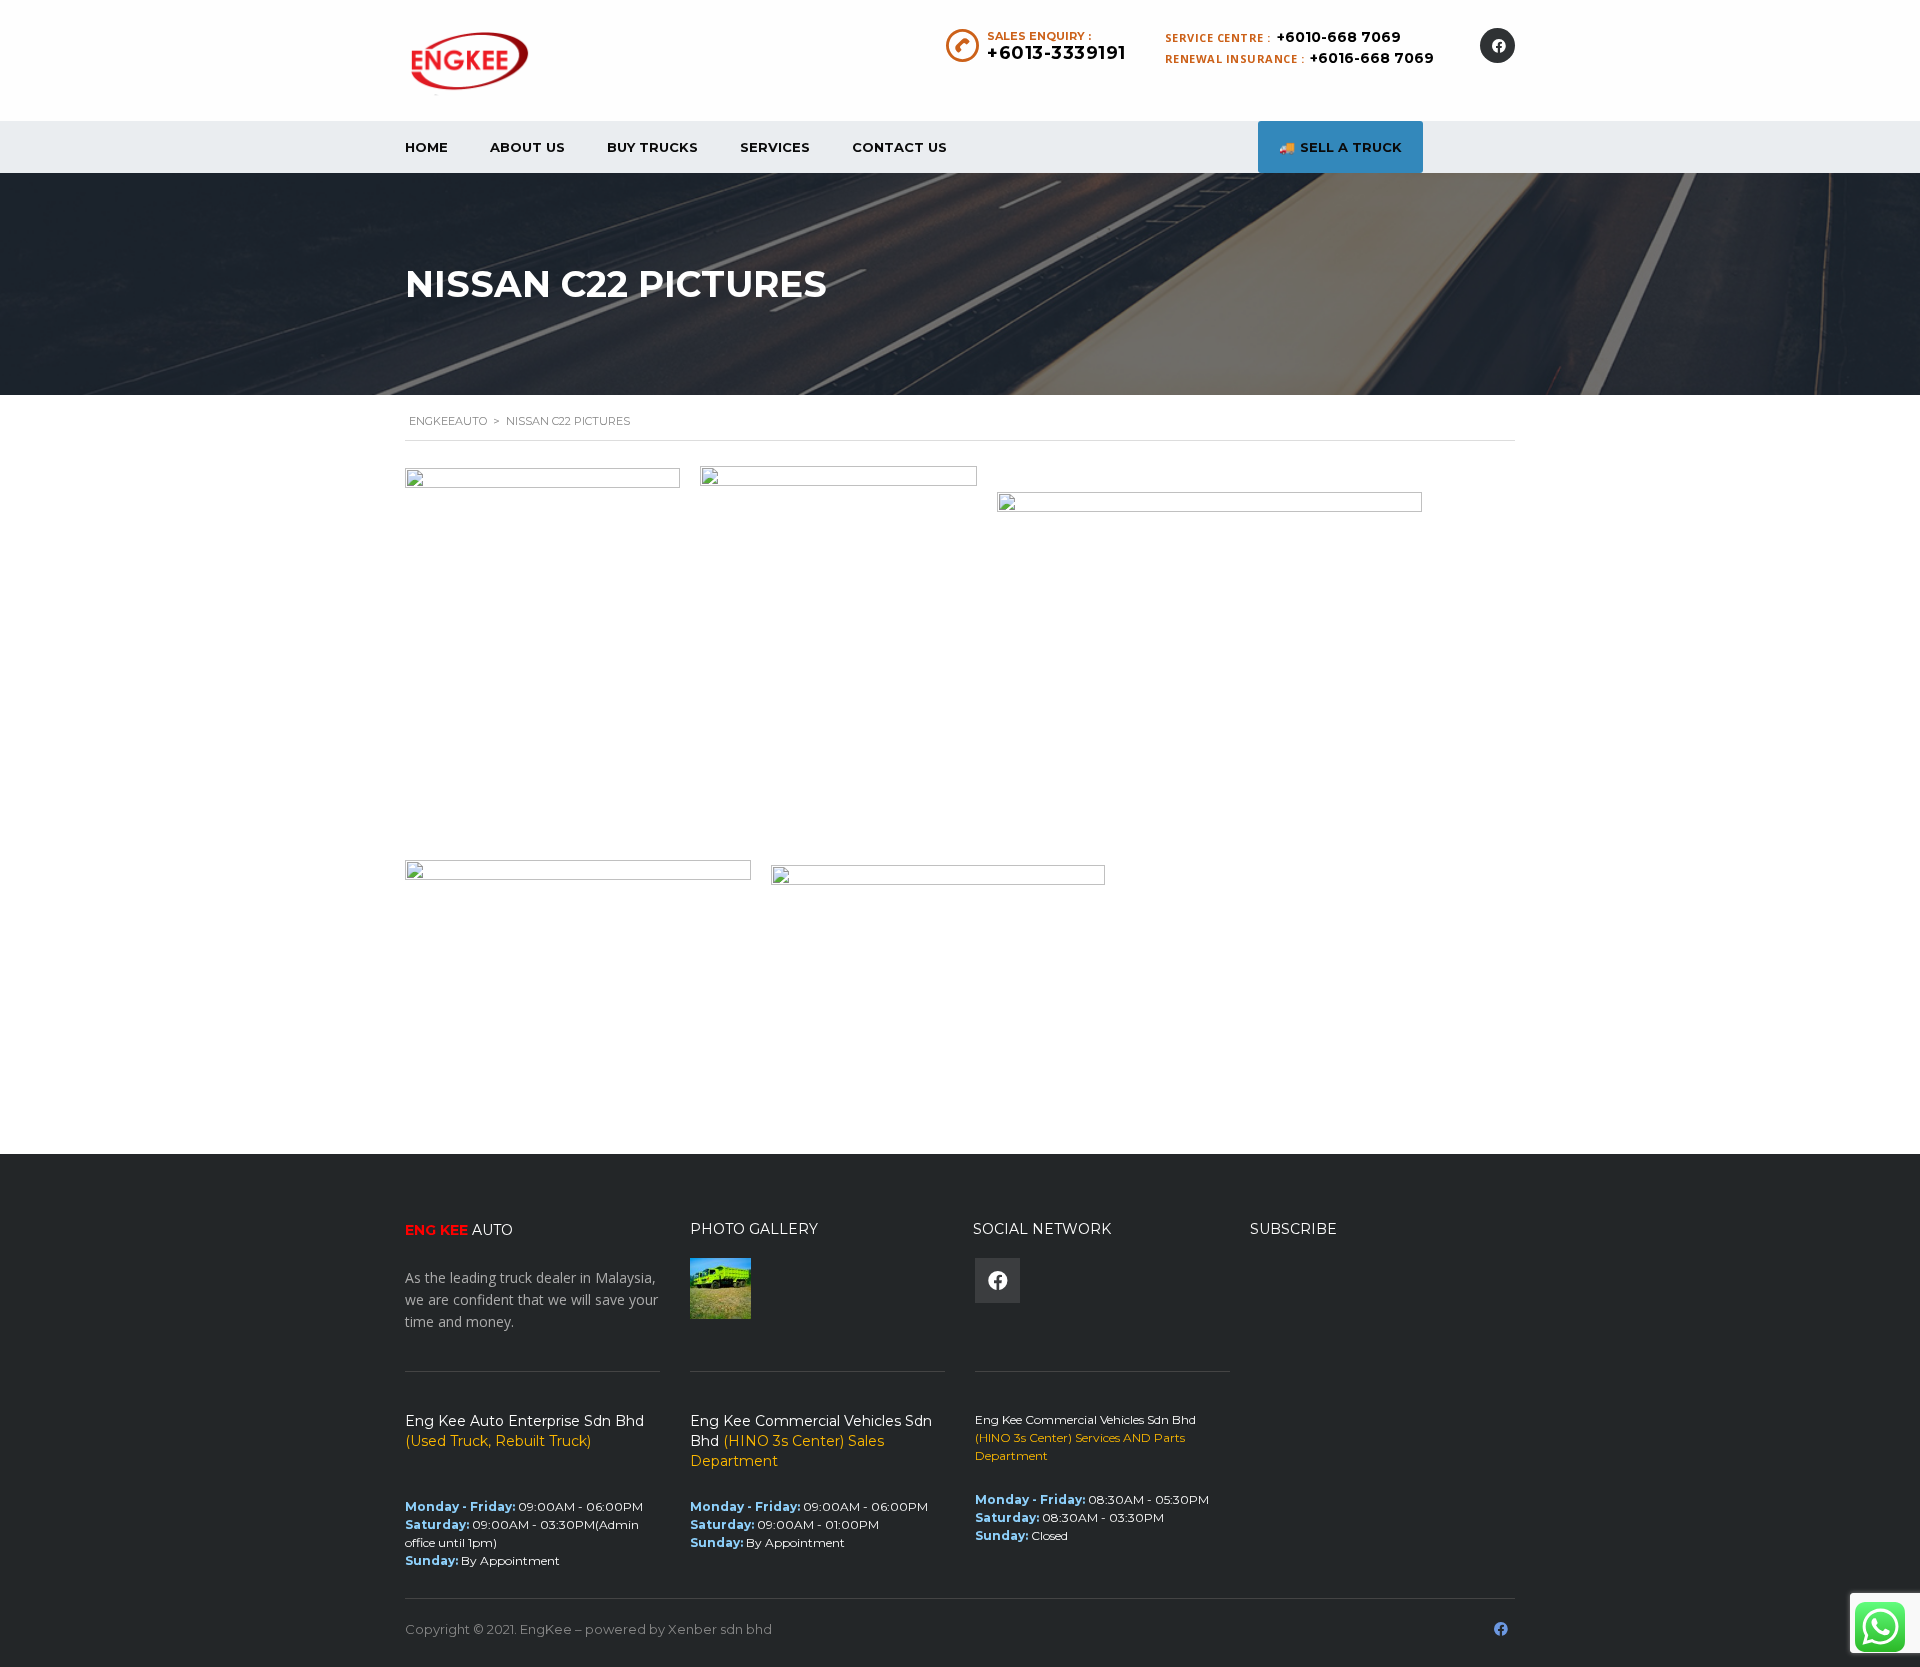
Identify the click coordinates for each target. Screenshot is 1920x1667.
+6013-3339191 (1056, 53)
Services (775, 147)
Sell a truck (1351, 147)
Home (426, 147)
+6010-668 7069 (1339, 37)
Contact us (899, 147)
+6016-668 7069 (1372, 58)
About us (527, 147)
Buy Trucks (652, 147)
